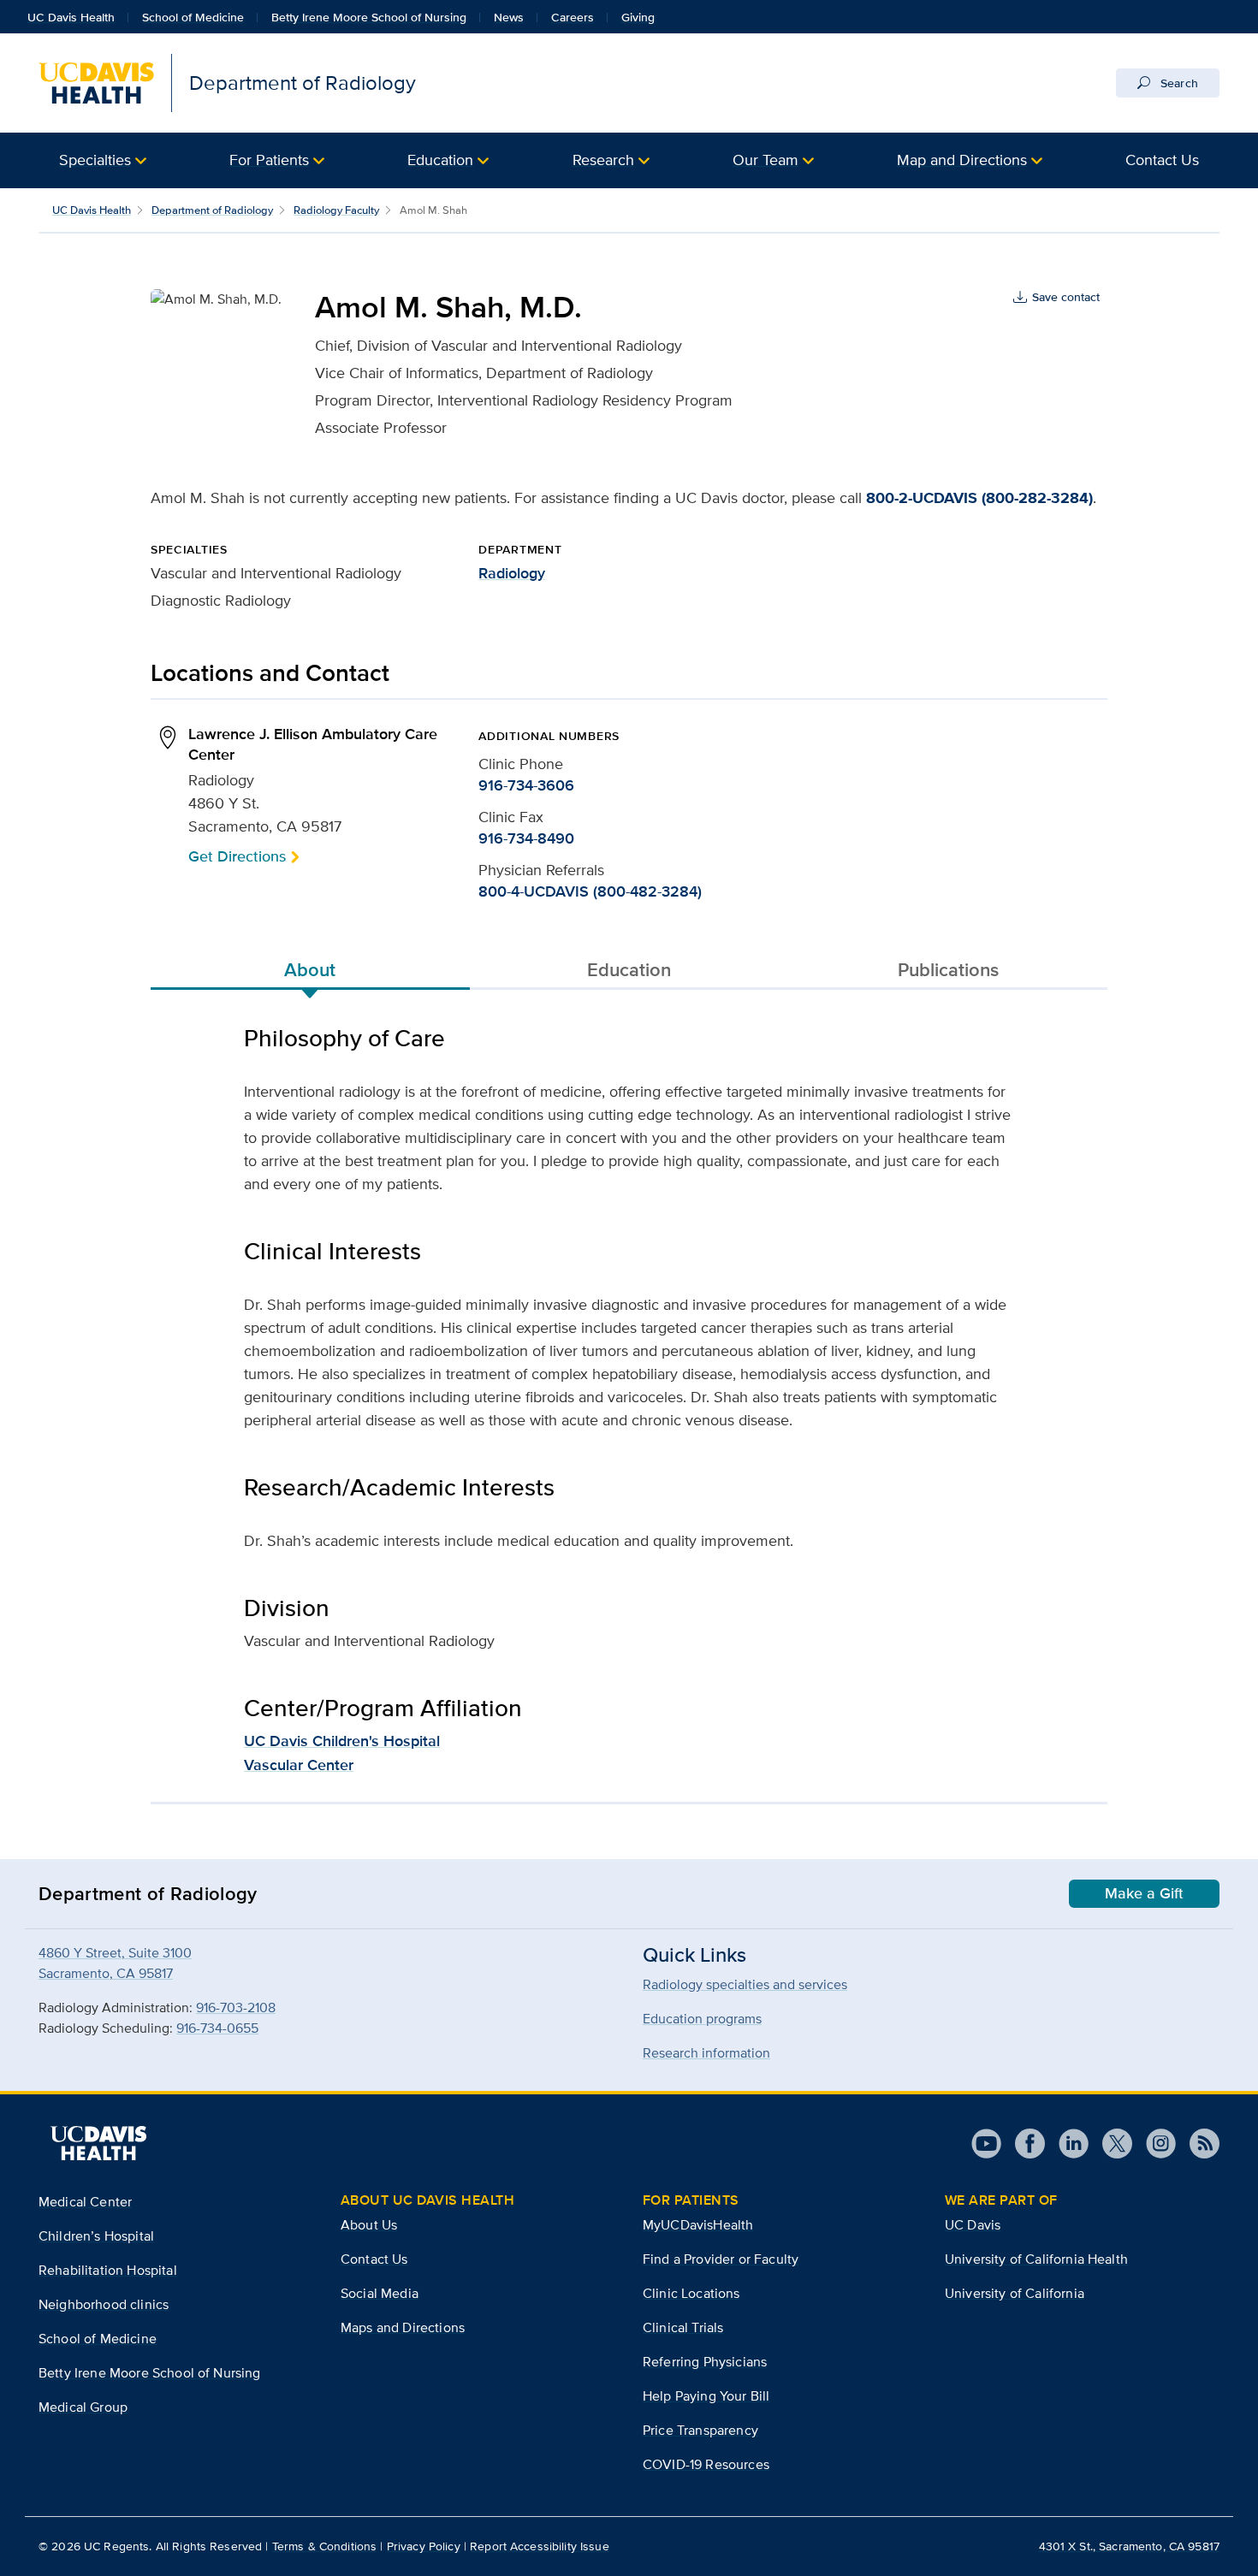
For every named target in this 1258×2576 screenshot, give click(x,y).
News (509, 17)
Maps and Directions (403, 2327)
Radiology (512, 573)
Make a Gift (1144, 1893)
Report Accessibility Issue (540, 2546)
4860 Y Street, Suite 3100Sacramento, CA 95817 (115, 1963)
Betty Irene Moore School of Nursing (369, 17)
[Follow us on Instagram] (1154, 2144)
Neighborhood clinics (104, 2304)
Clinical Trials (683, 2327)
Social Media (380, 2293)
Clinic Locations (691, 2293)
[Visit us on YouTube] (986, 2144)
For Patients (269, 160)
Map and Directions (962, 160)
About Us (369, 2225)
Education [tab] (629, 969)
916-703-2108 (236, 2008)
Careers (573, 17)
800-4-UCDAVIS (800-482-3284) (590, 891)
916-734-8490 (526, 838)
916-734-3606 (526, 785)
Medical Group (83, 2407)
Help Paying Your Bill (706, 2396)
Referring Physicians (705, 2362)
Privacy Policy (424, 2546)
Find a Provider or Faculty (721, 2259)
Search (1178, 83)
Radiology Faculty (336, 210)
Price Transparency (700, 2430)
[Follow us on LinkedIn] (1067, 2144)
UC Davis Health (71, 17)
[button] (103, 160)
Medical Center (85, 2202)
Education (440, 160)
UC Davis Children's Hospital (342, 1741)
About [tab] (310, 969)
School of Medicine (193, 17)
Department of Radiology (212, 210)
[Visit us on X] (1110, 2144)
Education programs (702, 2019)
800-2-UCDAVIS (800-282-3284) (979, 498)
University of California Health (1036, 2259)
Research (603, 160)
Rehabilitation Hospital (108, 2270)
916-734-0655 (217, 2028)
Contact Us (1162, 160)
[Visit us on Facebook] (1023, 2144)
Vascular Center (299, 1765)
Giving (638, 17)
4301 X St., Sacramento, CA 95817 (1129, 2546)
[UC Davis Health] (98, 2143)
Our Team (765, 160)
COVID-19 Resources (706, 2464)
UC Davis (973, 2225)
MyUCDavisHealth (698, 2225)
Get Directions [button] (237, 856)
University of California (1015, 2293)
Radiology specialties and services (745, 1984)
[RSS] (1198, 2144)
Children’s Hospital (96, 2236)
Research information (706, 2053)
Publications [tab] (948, 969)
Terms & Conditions (325, 2546)
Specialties (95, 160)
